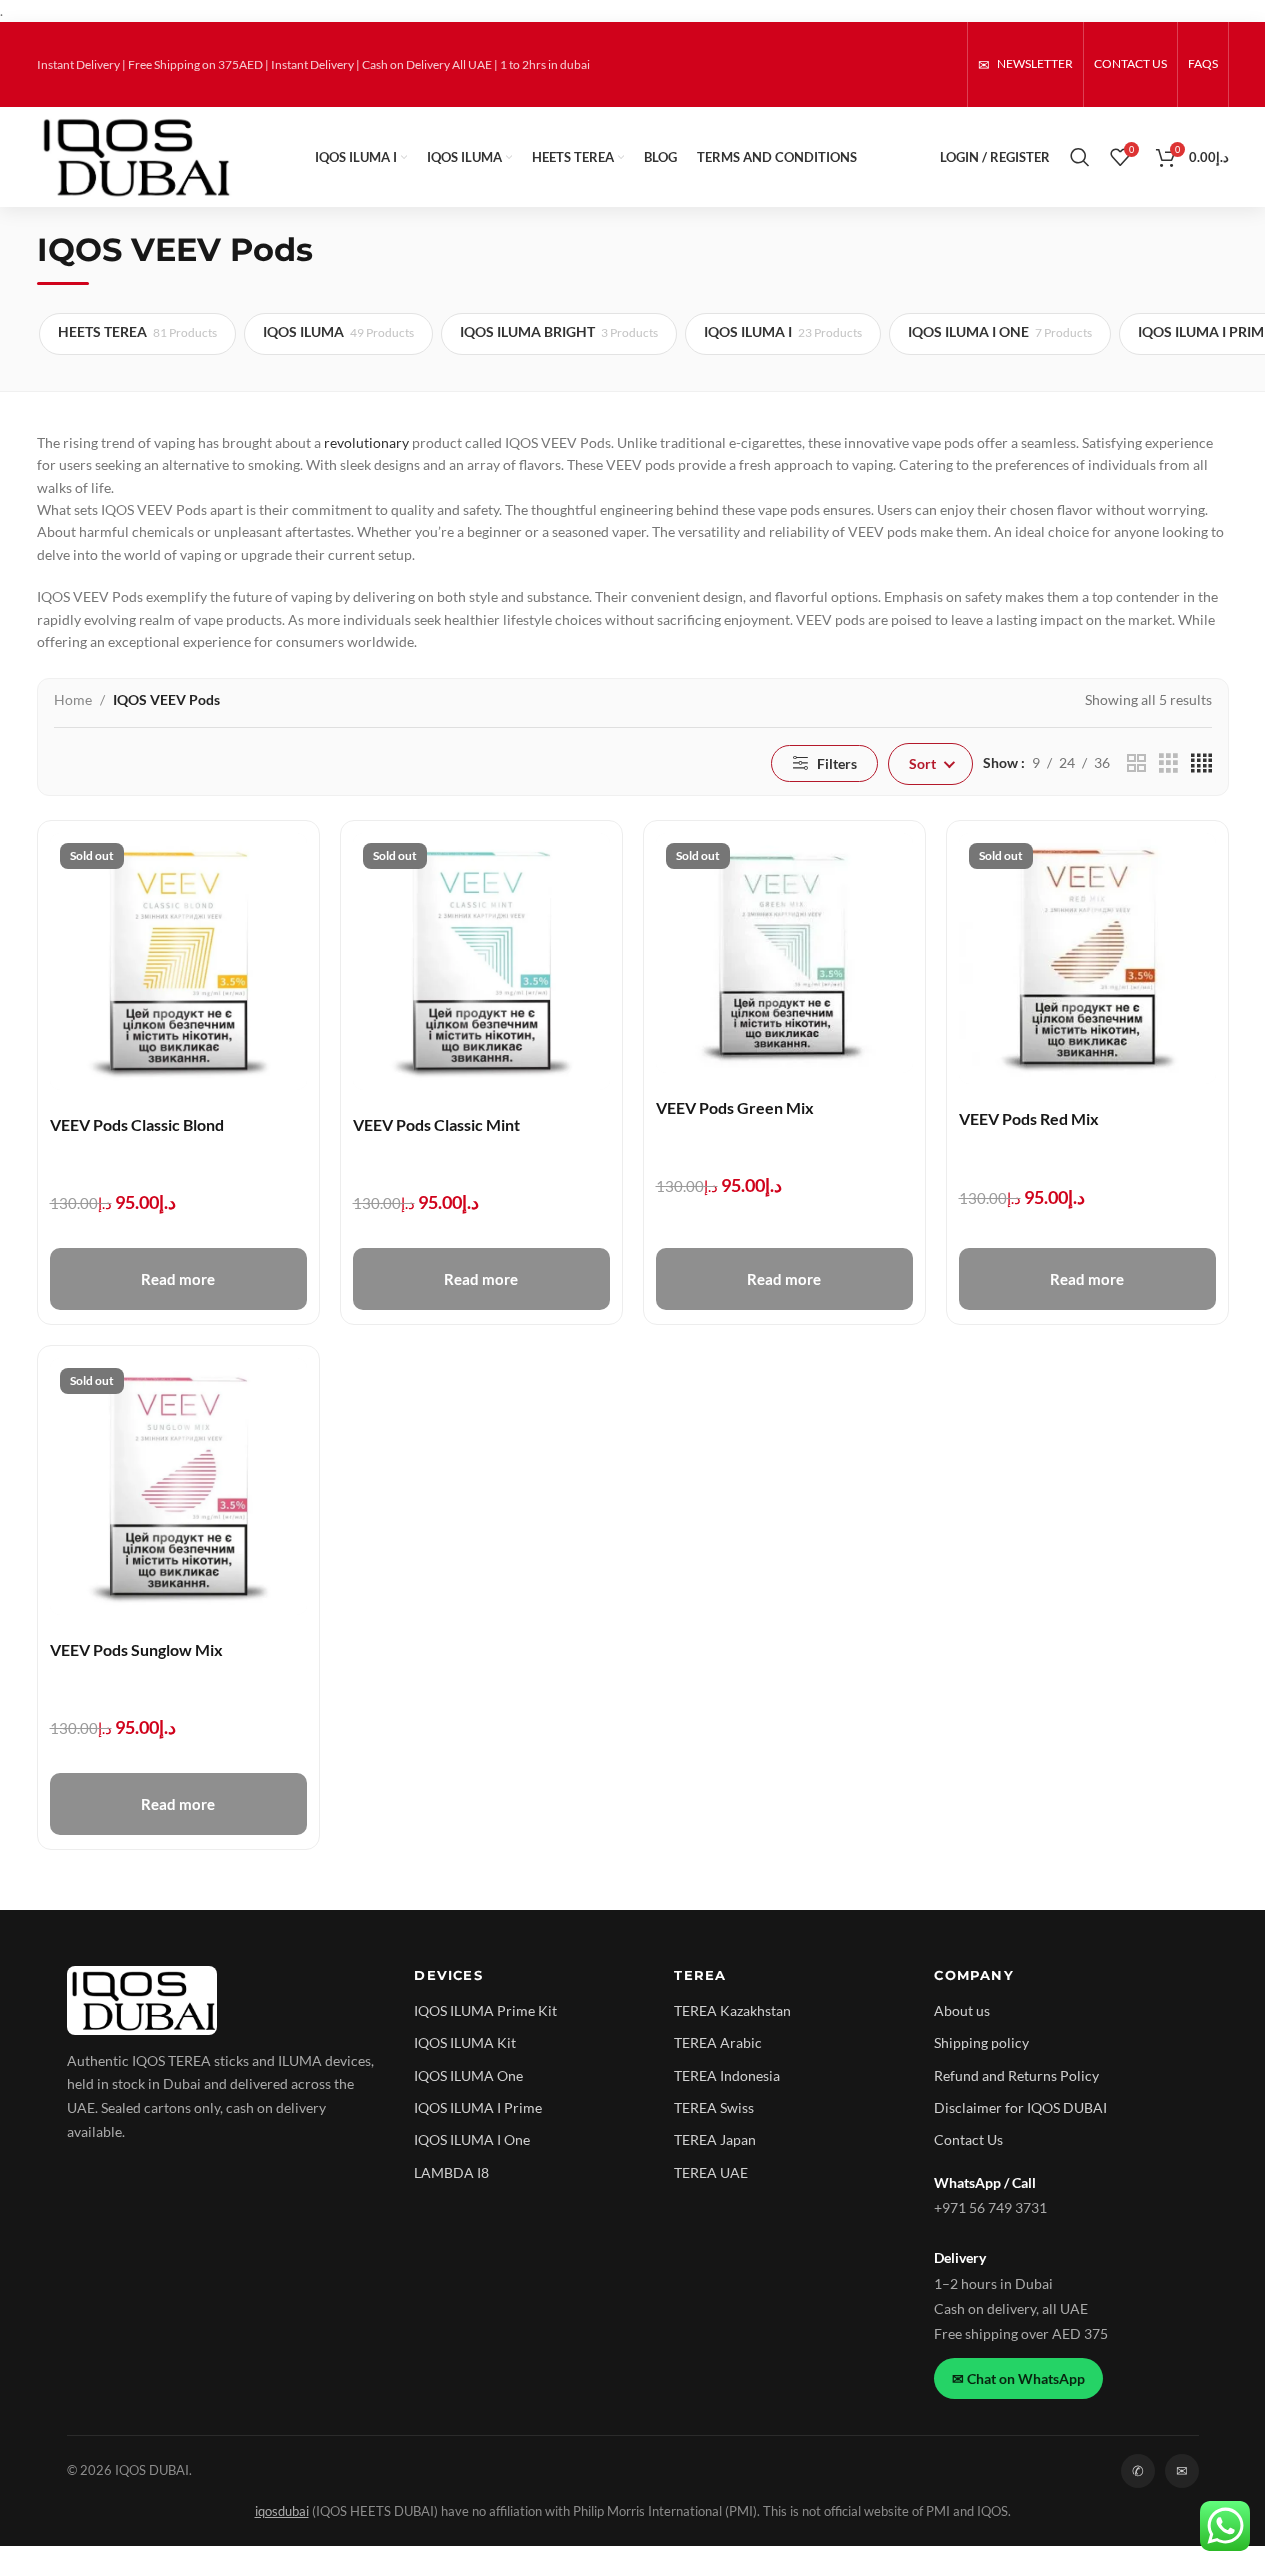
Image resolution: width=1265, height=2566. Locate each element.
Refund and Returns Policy (1016, 2075)
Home (73, 699)
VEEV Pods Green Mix (735, 1107)
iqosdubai (282, 2511)
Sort (922, 763)
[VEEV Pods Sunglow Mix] (178, 1486)
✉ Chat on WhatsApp (1018, 2378)
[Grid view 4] (1201, 763)
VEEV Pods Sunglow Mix (136, 1649)
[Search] (1080, 157)
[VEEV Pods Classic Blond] (178, 961)
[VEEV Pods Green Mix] (784, 953)
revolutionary (366, 442)
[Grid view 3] (1168, 763)
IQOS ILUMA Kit (465, 2042)
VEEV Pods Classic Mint (436, 1124)
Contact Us (968, 2139)
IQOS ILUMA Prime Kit (485, 2010)
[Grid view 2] (1136, 763)
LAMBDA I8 (451, 2172)
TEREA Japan (715, 2139)
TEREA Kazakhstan (732, 2010)
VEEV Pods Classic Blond (137, 1124)
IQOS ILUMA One (468, 2075)
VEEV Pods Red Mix (1029, 1118)
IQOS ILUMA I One (472, 2139)
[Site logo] (135, 155)
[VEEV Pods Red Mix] (1087, 958)
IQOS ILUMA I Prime (478, 2107)
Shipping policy (981, 2042)
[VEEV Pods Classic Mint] (481, 961)
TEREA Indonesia (727, 2075)
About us (962, 2010)
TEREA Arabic (718, 2042)
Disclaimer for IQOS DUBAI (1020, 2107)
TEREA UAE (711, 2172)
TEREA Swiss (714, 2107)
